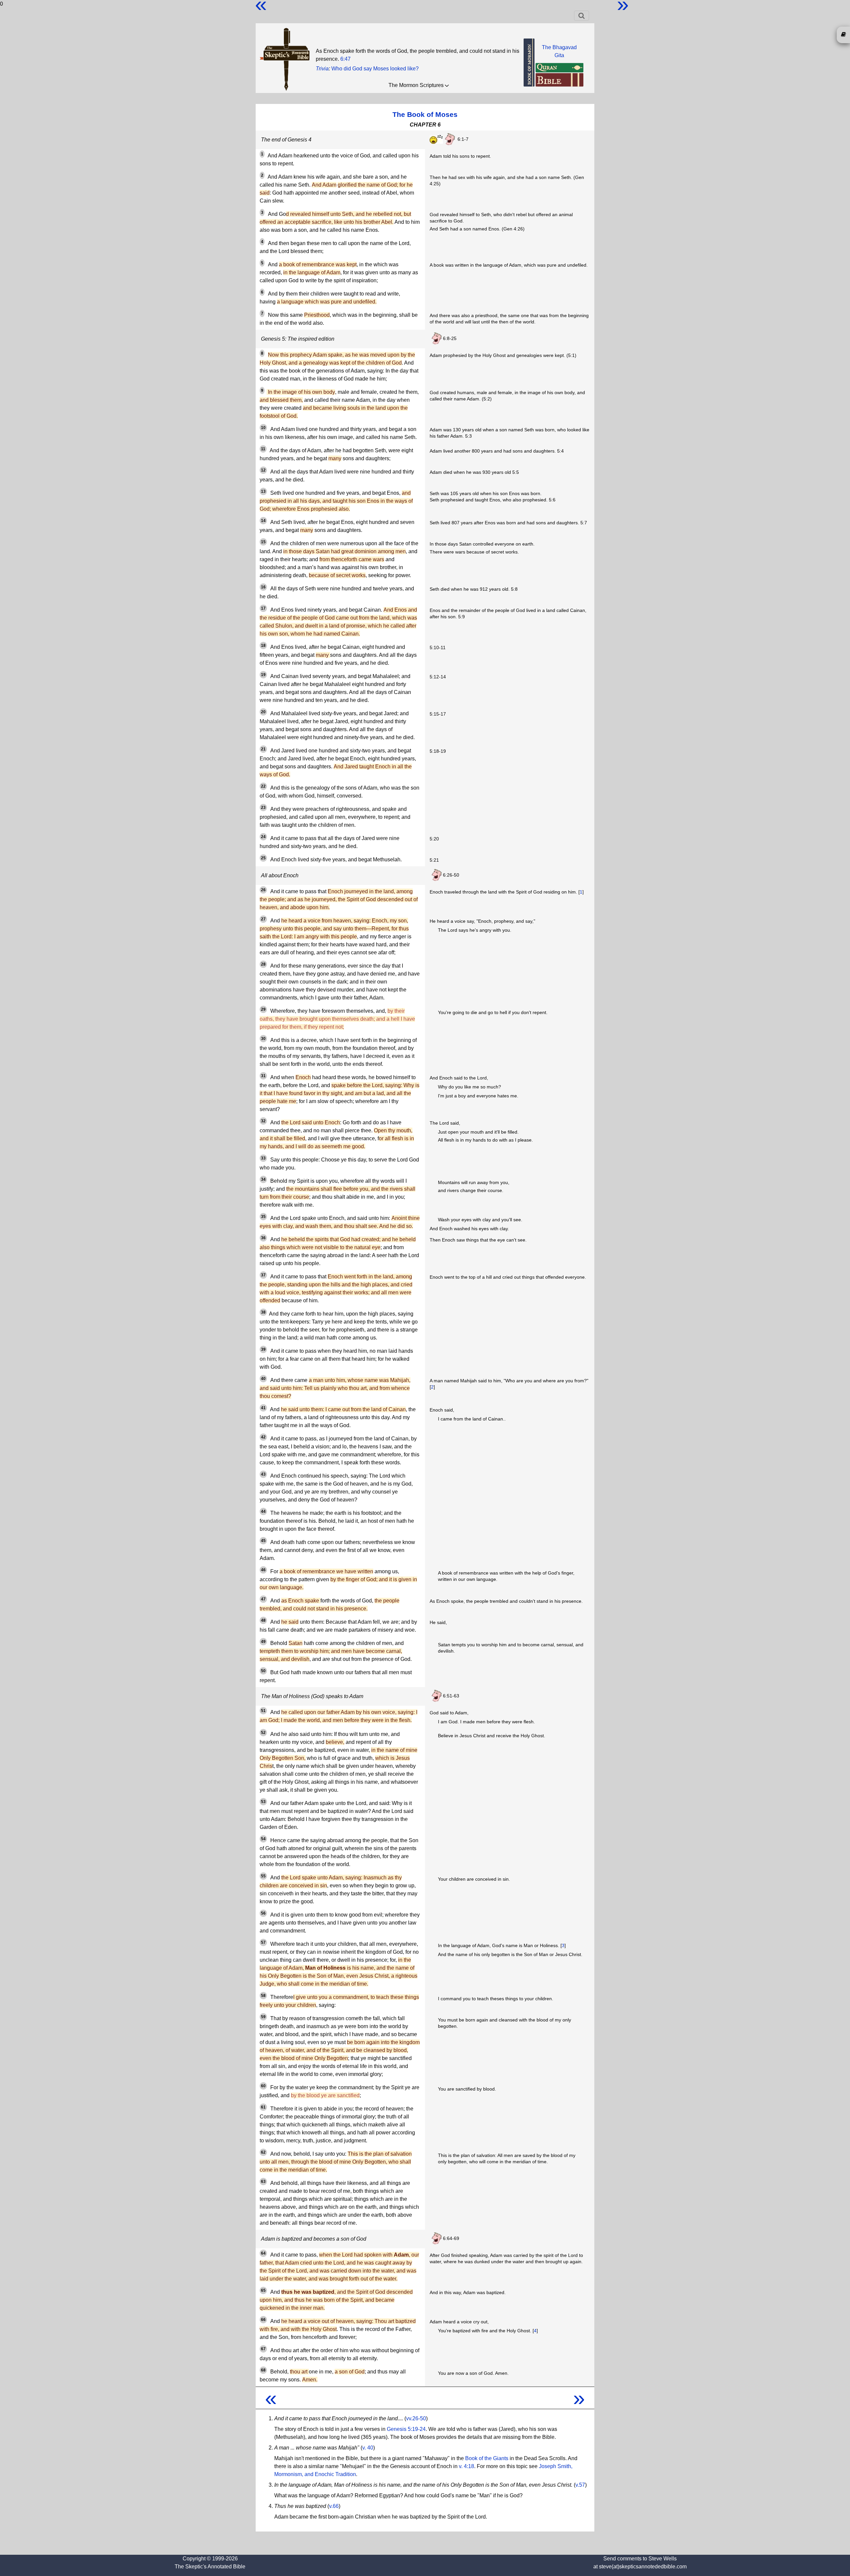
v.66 (334, 2506)
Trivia (322, 69)
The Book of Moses (425, 114)
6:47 (345, 59)
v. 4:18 (467, 2466)
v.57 (580, 2485)
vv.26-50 (416, 2418)
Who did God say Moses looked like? (375, 69)
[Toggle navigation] (582, 16)
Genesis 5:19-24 (406, 2429)
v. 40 (368, 2448)
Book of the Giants (487, 2458)
